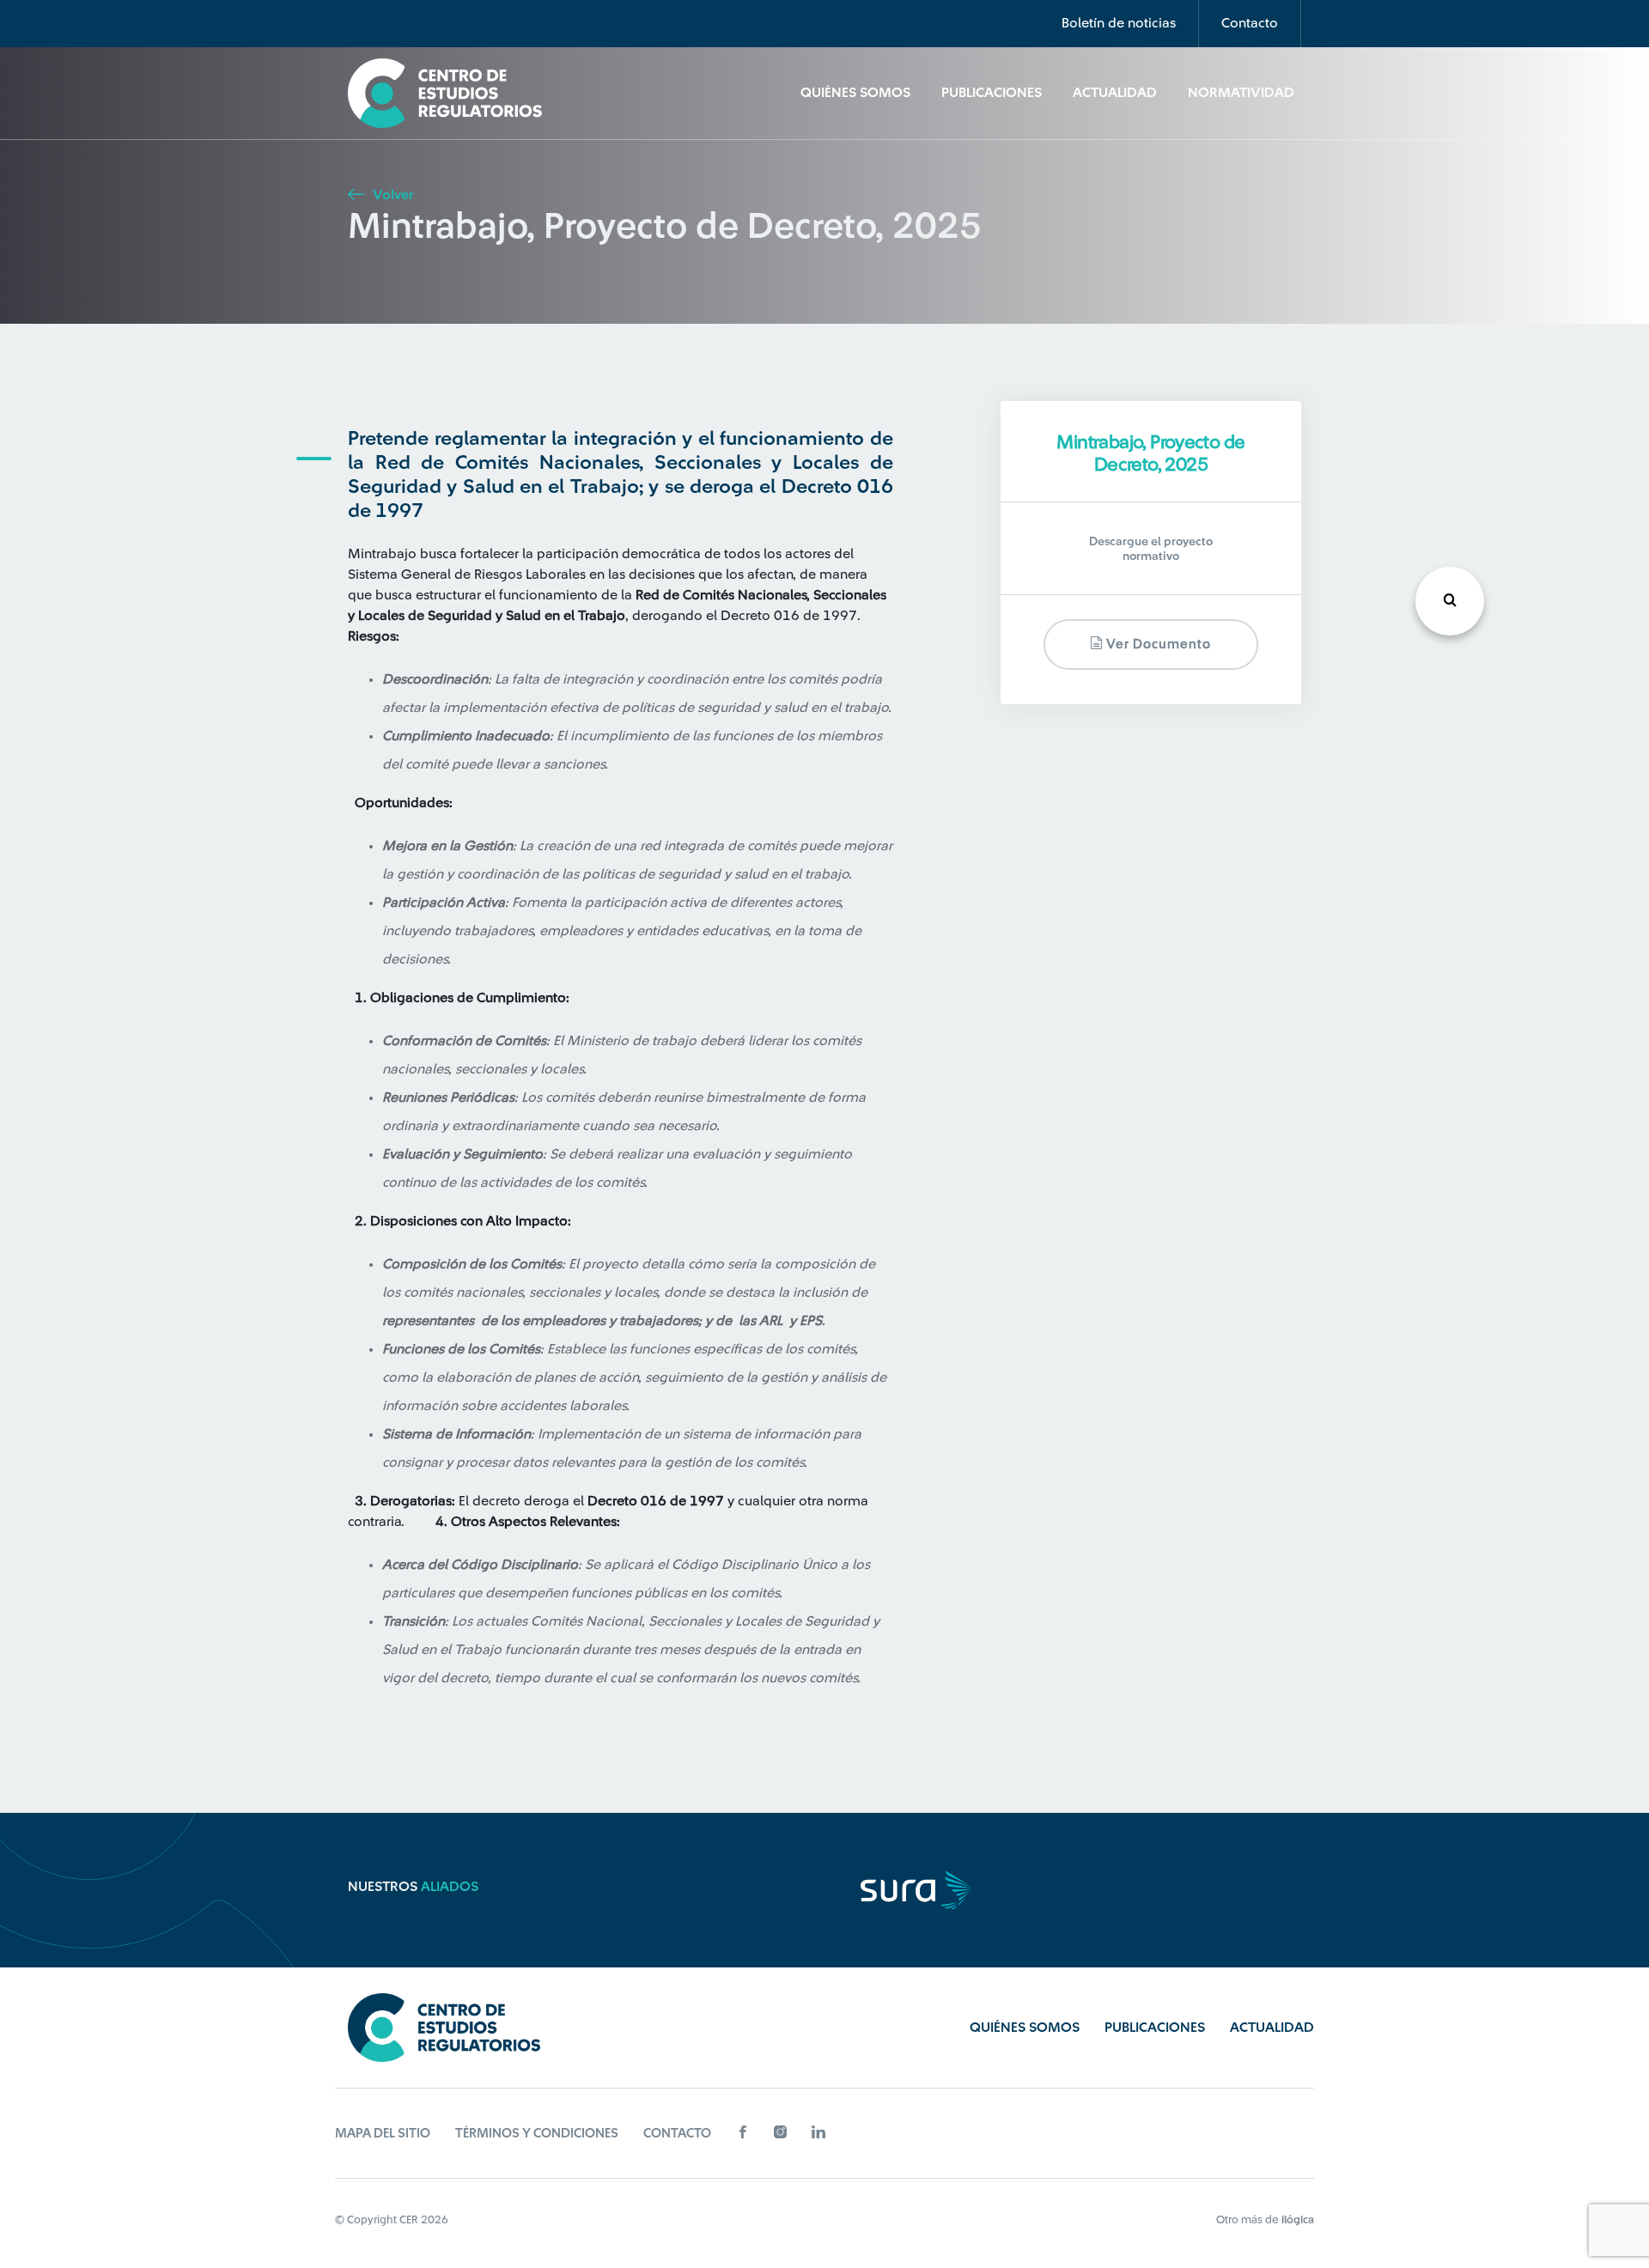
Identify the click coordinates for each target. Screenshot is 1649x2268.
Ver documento (1157, 645)
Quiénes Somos (855, 93)
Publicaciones (992, 93)
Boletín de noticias (1119, 23)
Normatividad (1241, 93)
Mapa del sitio (383, 2134)
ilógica (1298, 2219)
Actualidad (1115, 93)
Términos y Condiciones (537, 2134)
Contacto (1250, 23)
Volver (391, 195)
